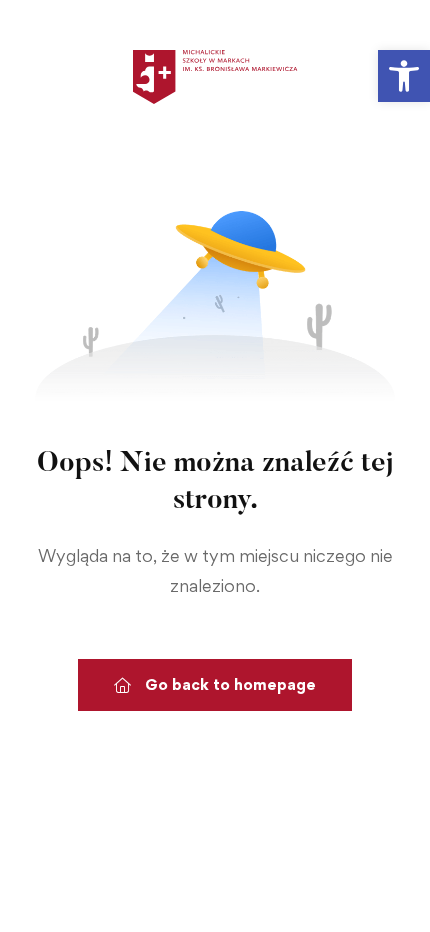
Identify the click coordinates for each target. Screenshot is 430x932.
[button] (404, 76)
